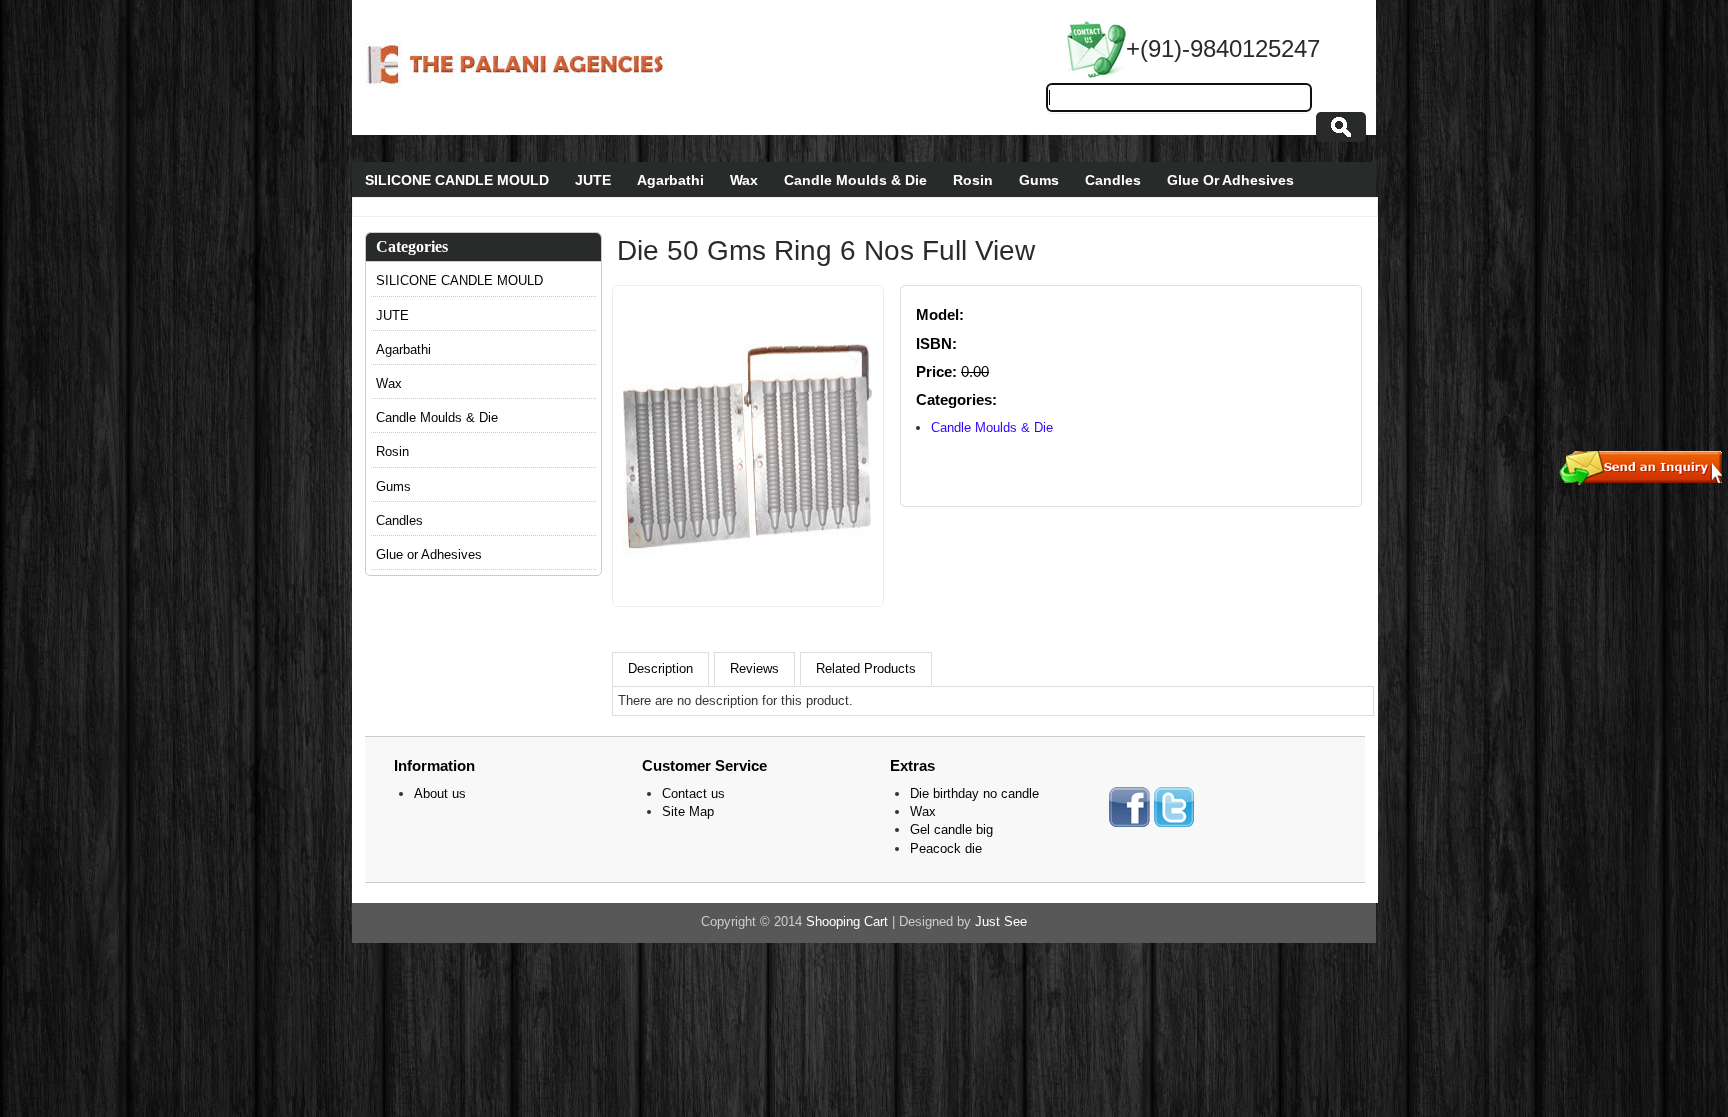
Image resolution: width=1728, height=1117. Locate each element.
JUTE (593, 180)
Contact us (693, 793)
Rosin (973, 180)
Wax (744, 180)
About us (440, 793)
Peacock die (946, 848)
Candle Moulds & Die (855, 180)
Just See (1001, 921)
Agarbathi (670, 180)
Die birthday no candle (974, 793)
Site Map (688, 811)
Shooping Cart (847, 921)
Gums (1039, 180)
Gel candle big (951, 829)
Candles (1113, 180)
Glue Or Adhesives (1230, 180)
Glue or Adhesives (429, 554)
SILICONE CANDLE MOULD (457, 180)
